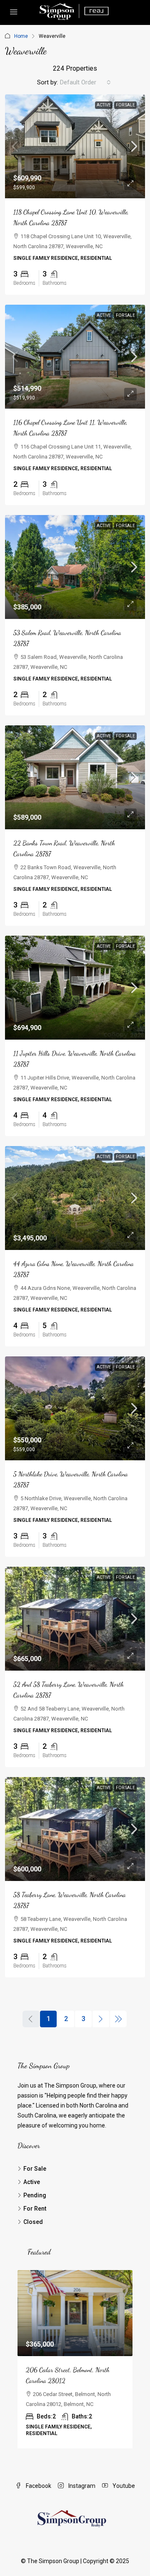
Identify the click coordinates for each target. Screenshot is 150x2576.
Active (104, 105)
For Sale (125, 105)
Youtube (123, 2486)
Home (21, 36)
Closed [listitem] (33, 2222)
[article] (75, 2359)
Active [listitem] (32, 2182)
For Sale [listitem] (35, 2169)
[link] (75, 146)
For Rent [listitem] (35, 2209)
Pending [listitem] (35, 2195)
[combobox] (85, 82)
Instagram (81, 2486)
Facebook (38, 2486)
